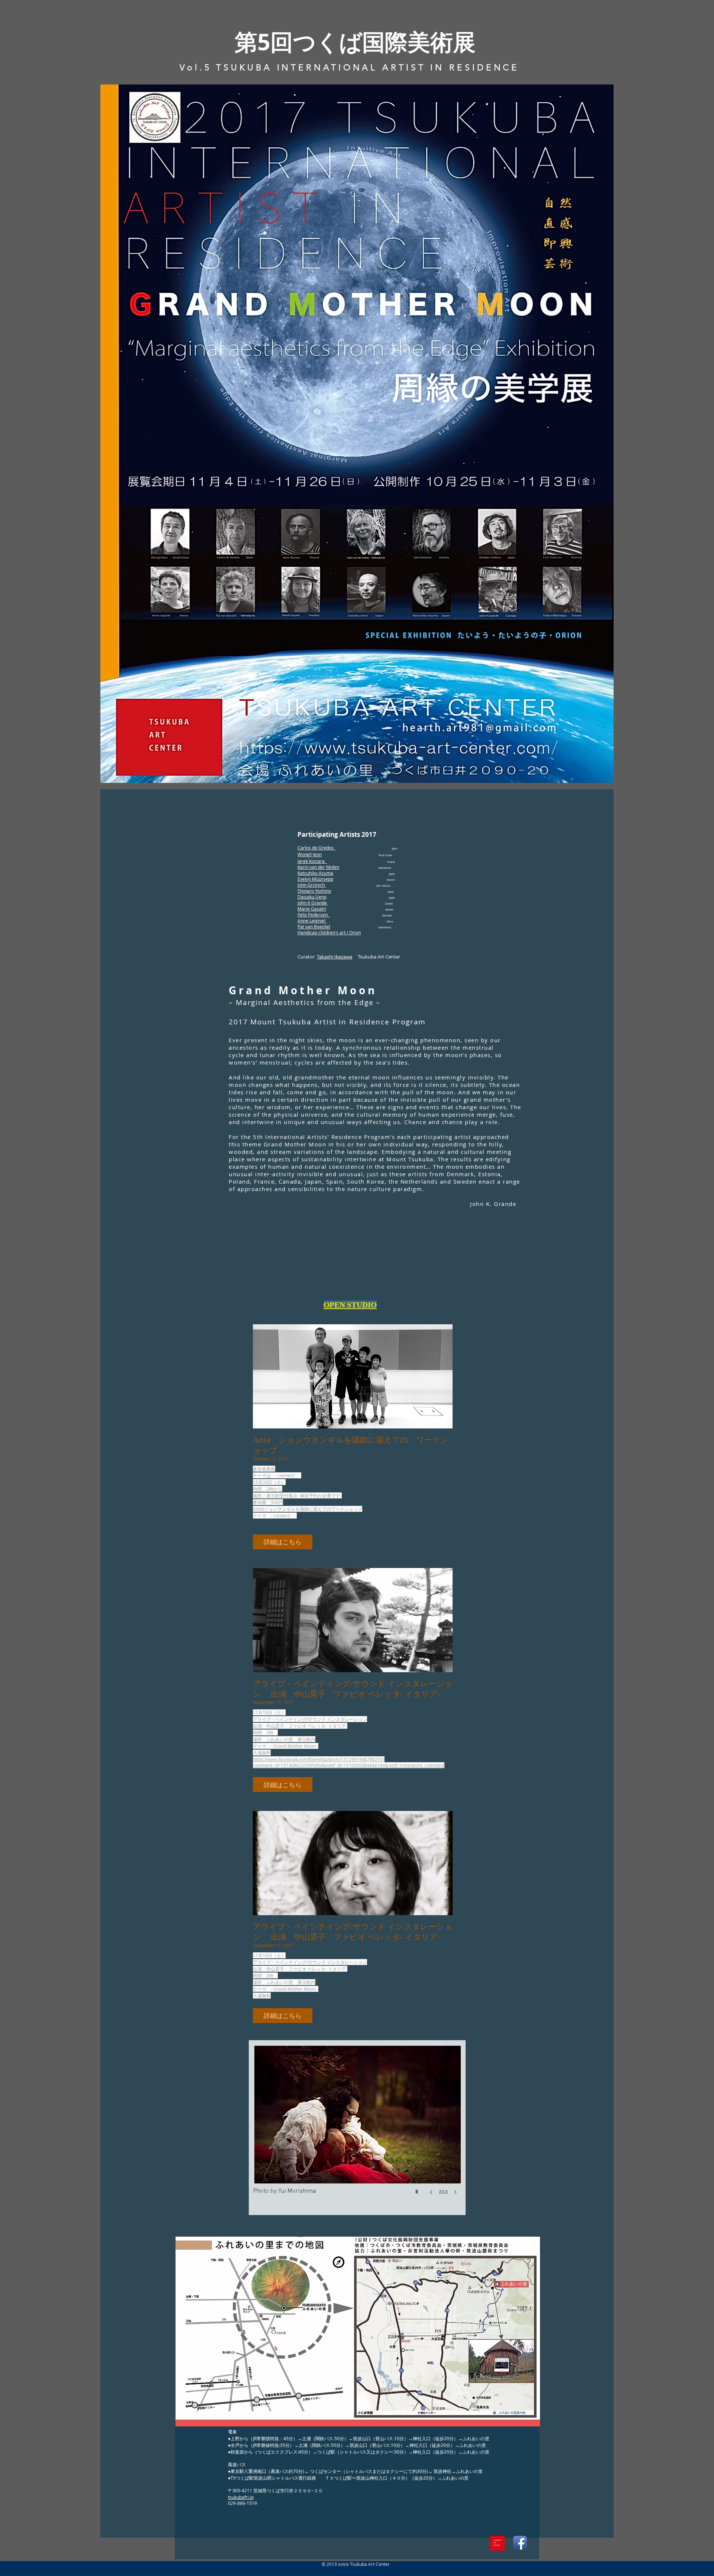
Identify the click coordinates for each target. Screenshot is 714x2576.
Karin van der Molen (318, 867)
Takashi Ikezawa (335, 957)
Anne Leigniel (312, 921)
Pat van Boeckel (314, 927)
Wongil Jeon (310, 854)
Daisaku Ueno (312, 897)
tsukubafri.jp (241, 2497)
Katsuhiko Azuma (315, 873)
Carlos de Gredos (317, 848)
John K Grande (313, 903)
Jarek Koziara (312, 861)
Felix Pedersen (314, 915)
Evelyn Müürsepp (315, 879)
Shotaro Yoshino (314, 891)
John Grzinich (312, 885)
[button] (357, 434)
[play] (418, 2190)
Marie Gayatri (312, 909)
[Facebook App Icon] (520, 2543)
